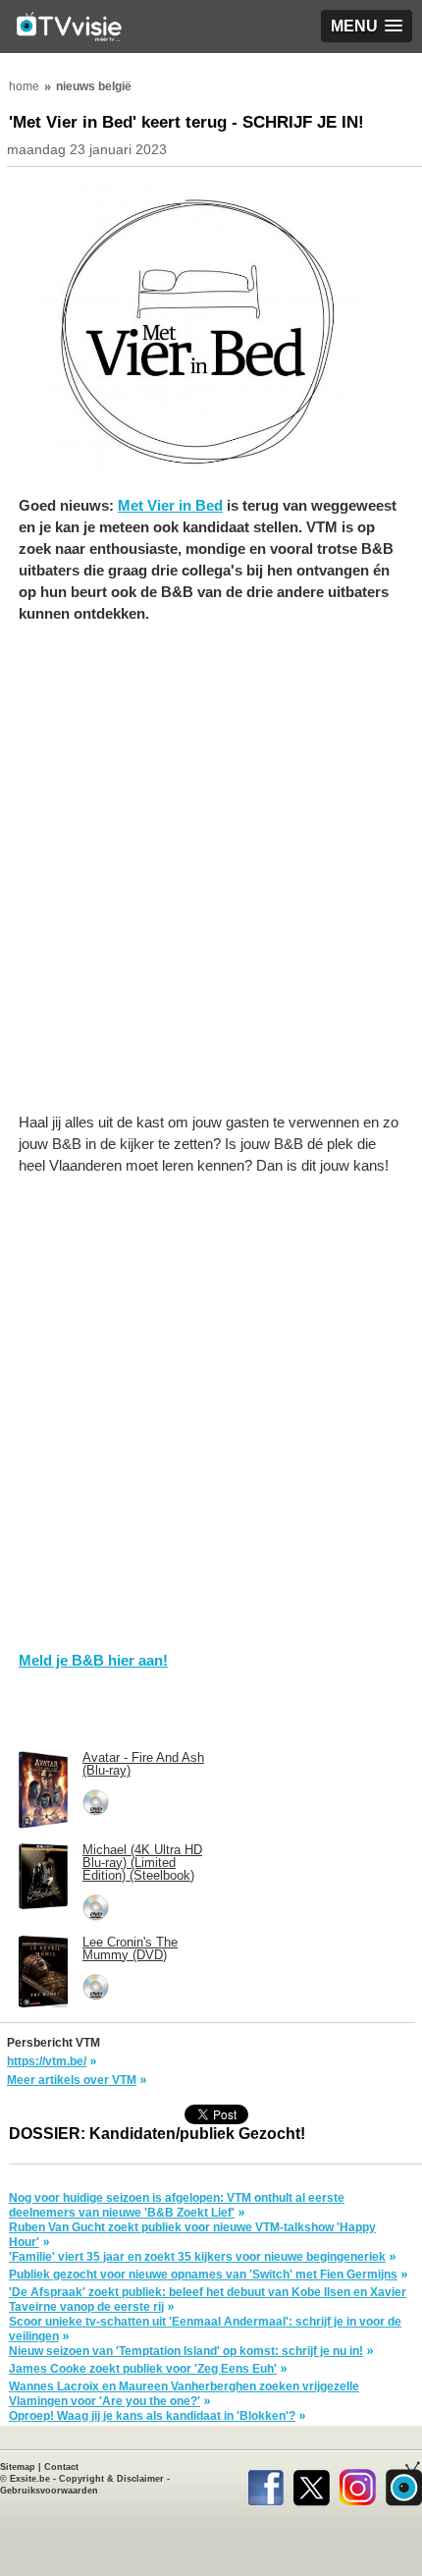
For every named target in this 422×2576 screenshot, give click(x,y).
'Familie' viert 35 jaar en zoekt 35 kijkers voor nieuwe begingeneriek (197, 2257)
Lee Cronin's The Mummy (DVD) (130, 1948)
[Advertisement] (211, 878)
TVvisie (404, 2484)
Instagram (358, 2484)
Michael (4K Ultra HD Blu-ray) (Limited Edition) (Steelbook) (142, 1863)
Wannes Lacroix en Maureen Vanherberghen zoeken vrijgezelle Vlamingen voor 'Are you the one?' (184, 2394)
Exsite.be (30, 2479)
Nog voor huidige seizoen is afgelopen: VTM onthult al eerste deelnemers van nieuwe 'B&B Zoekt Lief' (177, 2205)
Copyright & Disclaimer (111, 2479)
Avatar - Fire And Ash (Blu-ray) (143, 1764)
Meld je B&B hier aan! (93, 1660)
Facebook (265, 2484)
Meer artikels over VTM (72, 2080)
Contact (61, 2467)
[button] (367, 26)
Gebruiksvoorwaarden (49, 2491)
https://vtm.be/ (47, 2061)
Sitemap (18, 2467)
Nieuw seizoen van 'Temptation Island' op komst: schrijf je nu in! (186, 2351)
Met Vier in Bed (170, 505)
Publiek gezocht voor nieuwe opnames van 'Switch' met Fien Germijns (203, 2275)
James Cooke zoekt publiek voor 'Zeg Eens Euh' (143, 2369)
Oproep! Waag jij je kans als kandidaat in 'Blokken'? (152, 2416)
